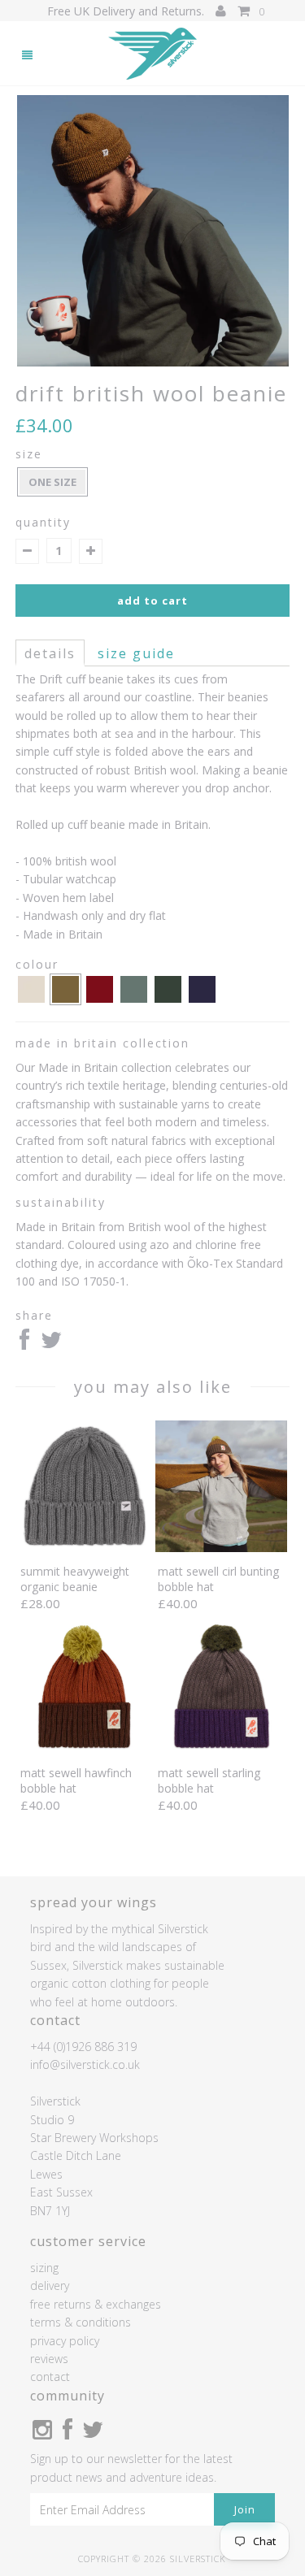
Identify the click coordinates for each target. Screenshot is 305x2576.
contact (50, 2377)
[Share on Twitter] (51, 1344)
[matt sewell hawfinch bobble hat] (84, 1749)
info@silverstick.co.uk (85, 2064)
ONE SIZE (52, 482)
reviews (49, 2359)
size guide (136, 653)
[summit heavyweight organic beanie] (84, 1548)
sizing (44, 2268)
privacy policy (65, 2341)
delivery (50, 2285)
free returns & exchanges (96, 2304)
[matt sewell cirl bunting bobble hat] (221, 1548)
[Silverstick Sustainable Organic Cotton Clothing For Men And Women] (153, 54)
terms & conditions (81, 2322)
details (50, 653)
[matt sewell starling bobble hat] (221, 1749)
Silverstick (198, 2559)
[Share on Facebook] (24, 1344)
